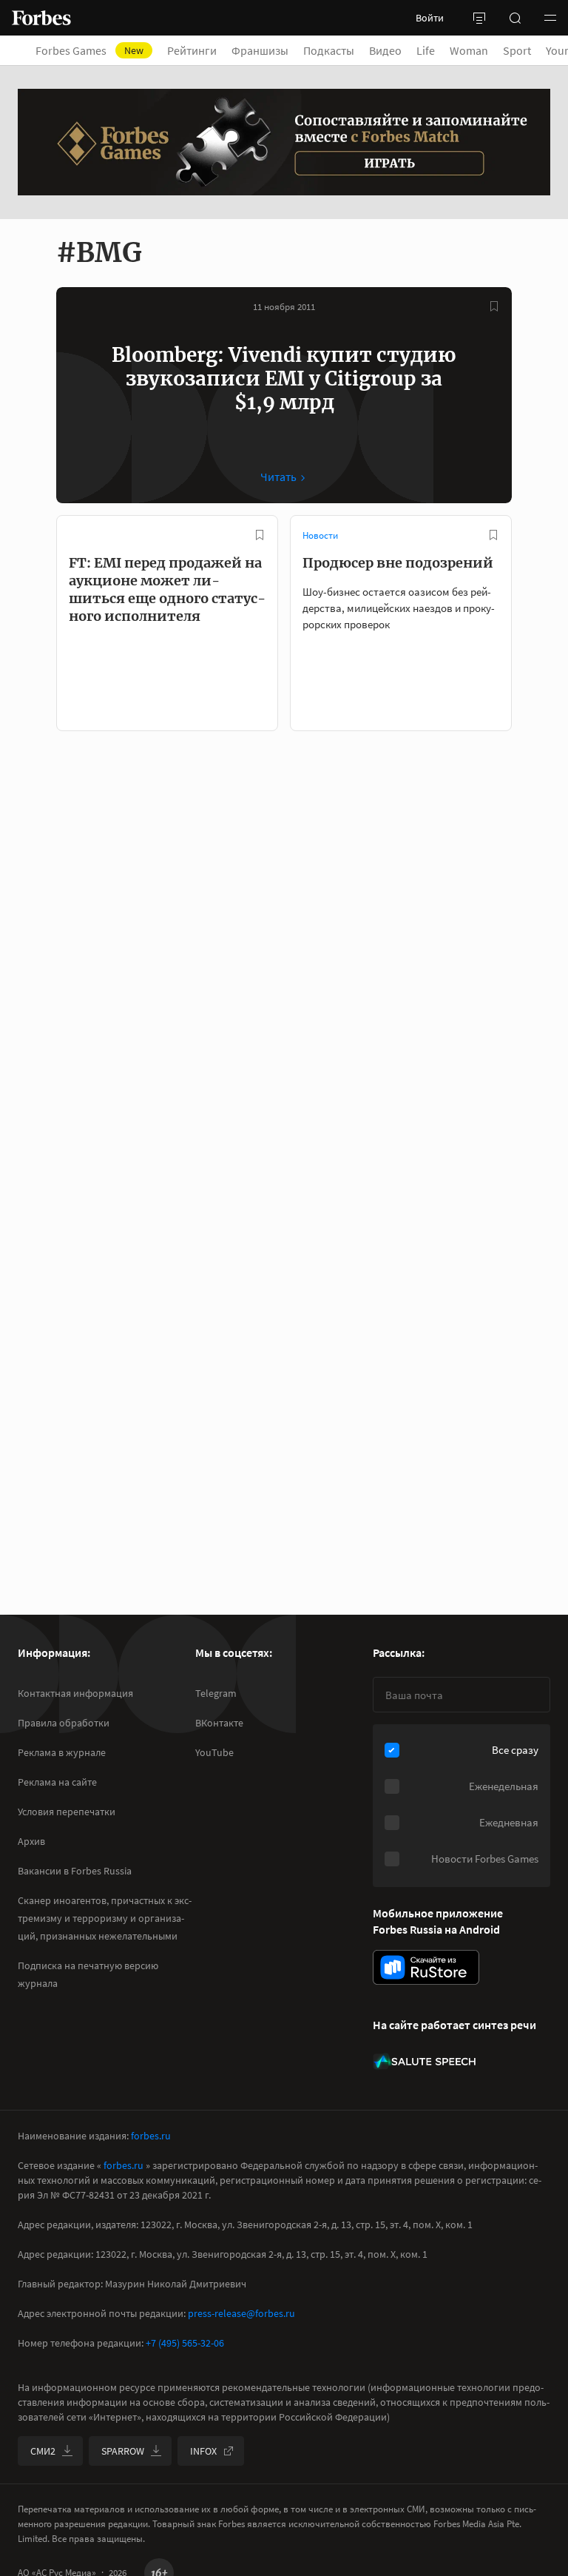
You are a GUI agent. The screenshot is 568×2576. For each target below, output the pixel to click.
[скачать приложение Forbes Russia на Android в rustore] (426, 1967)
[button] (550, 18)
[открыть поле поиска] (515, 18)
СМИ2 (43, 2451)
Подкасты (329, 50)
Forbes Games (89, 50)
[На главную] (41, 18)
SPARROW (123, 2451)
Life (426, 50)
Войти (430, 18)
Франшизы (260, 50)
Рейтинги (192, 50)
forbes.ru (151, 2136)
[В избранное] (494, 306)
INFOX (203, 2451)
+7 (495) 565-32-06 (185, 2343)
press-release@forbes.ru (241, 2313)
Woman (469, 50)
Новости (320, 535)
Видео (385, 50)
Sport (517, 50)
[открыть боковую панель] (479, 18)
